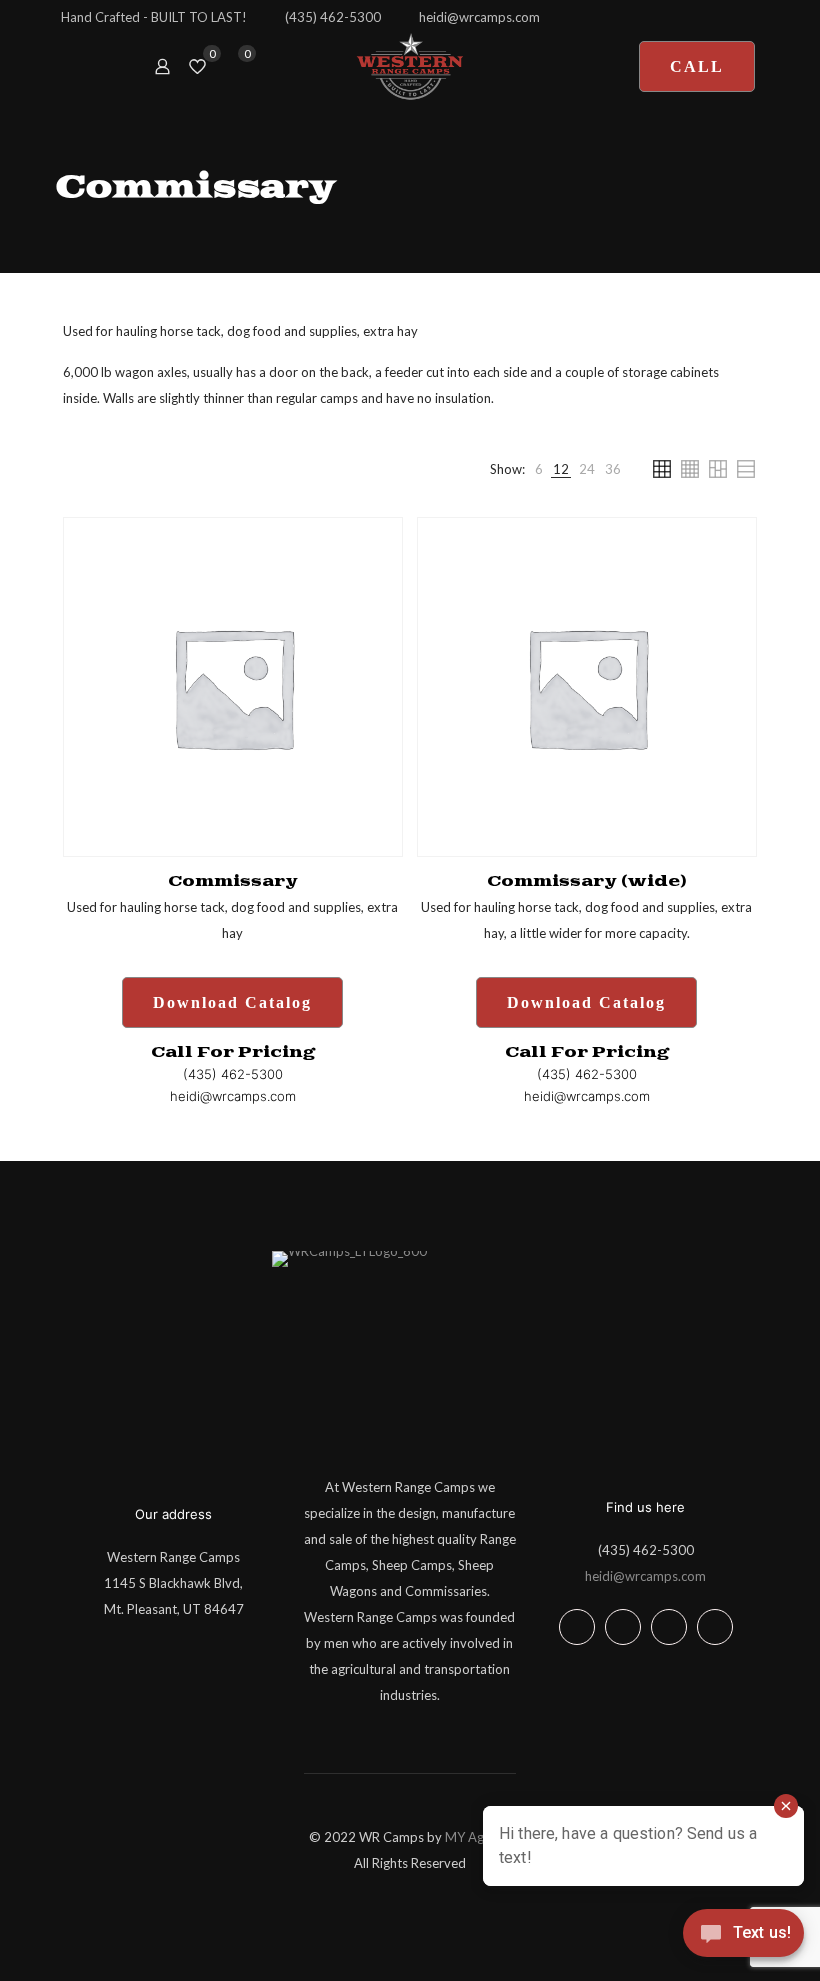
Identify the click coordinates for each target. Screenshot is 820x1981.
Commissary (233, 881)
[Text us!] (743, 1939)
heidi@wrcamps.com (645, 1576)
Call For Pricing (233, 1052)
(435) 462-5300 (646, 1550)
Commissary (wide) (587, 881)
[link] (539, 469)
